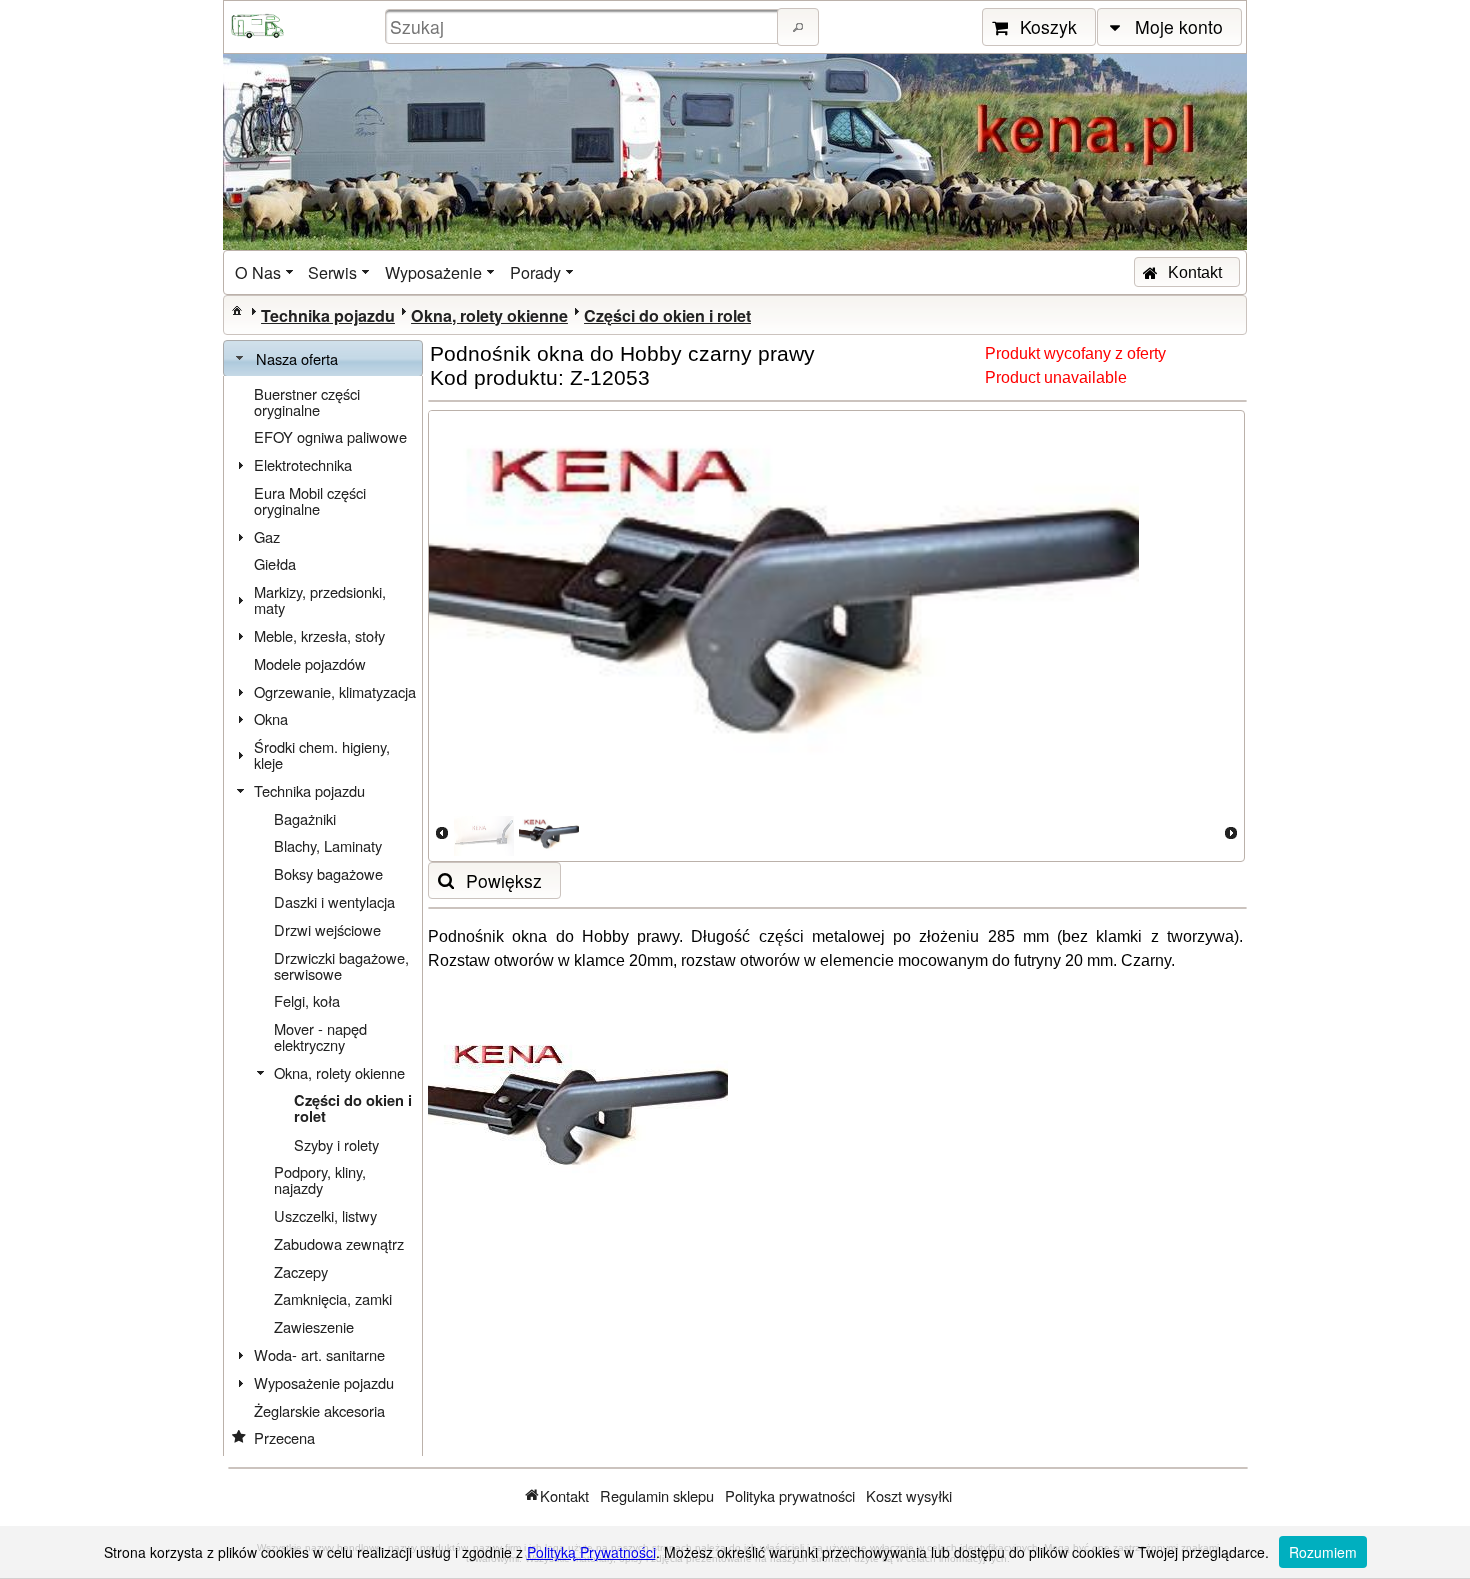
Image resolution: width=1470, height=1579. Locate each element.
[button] (798, 27)
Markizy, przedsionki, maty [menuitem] (320, 599)
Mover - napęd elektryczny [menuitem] (320, 1036)
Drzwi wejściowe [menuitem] (327, 929)
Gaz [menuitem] (267, 536)
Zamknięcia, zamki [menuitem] (333, 1298)
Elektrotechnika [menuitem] (303, 464)
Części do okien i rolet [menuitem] (353, 1108)
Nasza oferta (297, 358)
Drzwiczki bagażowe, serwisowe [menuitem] (341, 965)
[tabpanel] (323, 916)
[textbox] (584, 26)
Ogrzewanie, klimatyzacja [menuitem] (335, 691)
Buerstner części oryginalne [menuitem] (307, 401)
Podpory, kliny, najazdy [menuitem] (320, 1179)
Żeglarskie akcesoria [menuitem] (319, 1410)
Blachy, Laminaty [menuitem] (328, 845)
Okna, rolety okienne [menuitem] (339, 1072)
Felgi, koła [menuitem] (307, 1000)
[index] (237, 310)
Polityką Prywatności (591, 1552)
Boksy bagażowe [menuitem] (328, 873)
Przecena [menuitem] (284, 1437)
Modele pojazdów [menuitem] (310, 663)
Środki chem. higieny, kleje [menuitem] (322, 754)
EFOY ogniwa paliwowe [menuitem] (330, 436)
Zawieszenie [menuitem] (314, 1326)
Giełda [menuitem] (275, 563)
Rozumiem (1323, 1552)
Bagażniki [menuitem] (305, 818)
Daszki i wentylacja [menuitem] (334, 901)
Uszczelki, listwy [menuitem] (325, 1215)
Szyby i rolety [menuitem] (336, 1144)
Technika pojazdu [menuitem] (309, 790)
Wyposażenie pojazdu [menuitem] (324, 1382)
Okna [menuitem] (271, 718)
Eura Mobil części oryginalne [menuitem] (310, 500)
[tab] (323, 359)
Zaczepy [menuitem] (301, 1271)
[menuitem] (266, 272)
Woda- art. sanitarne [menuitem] (319, 1354)
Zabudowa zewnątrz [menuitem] (339, 1243)
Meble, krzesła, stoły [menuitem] (319, 635)
